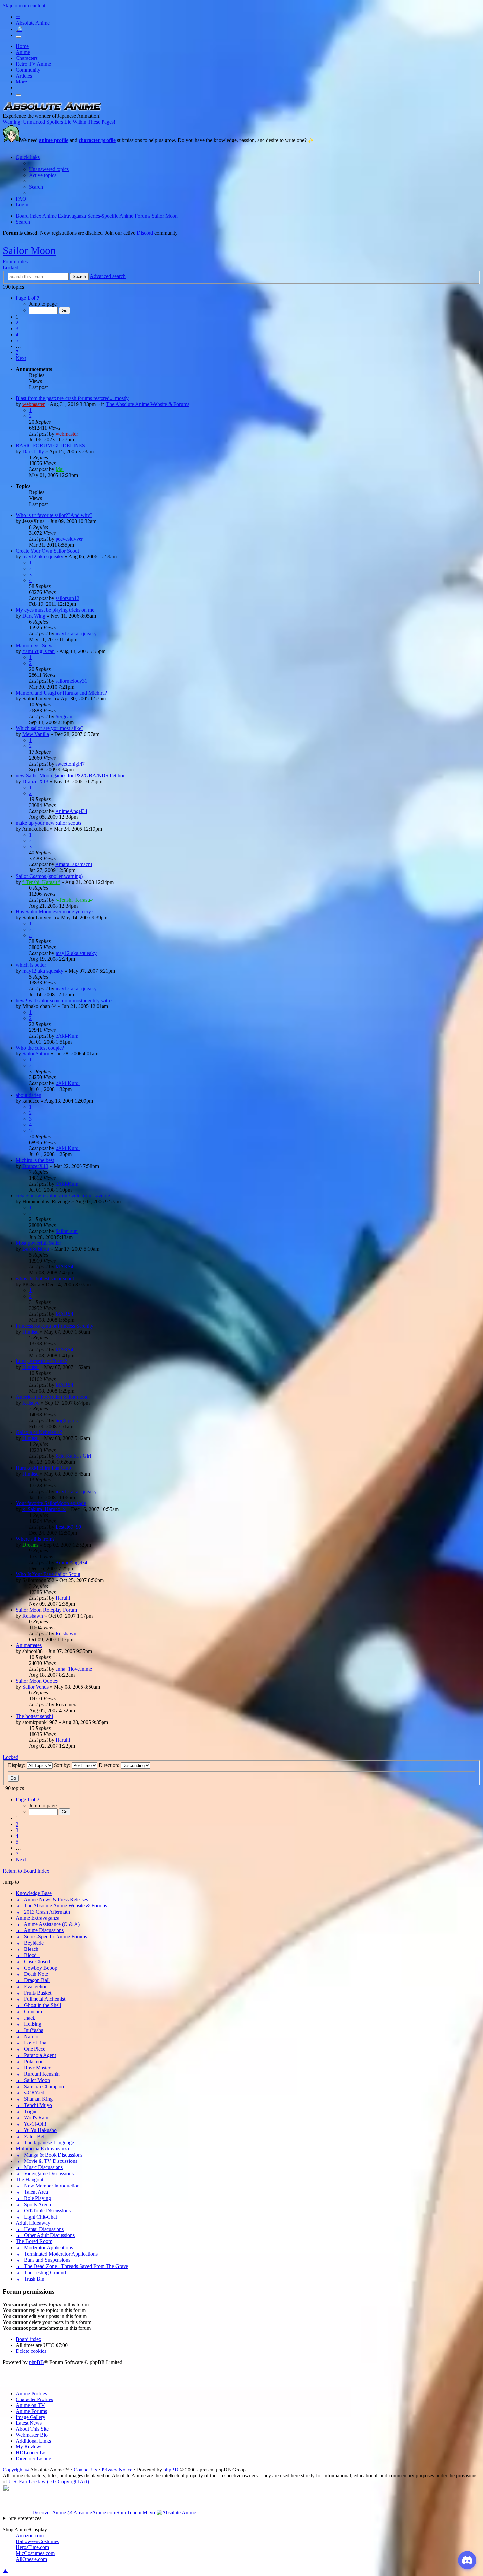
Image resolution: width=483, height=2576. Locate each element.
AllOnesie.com (31, 2559)
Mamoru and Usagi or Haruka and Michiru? (61, 693)
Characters (27, 58)
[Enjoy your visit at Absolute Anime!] (52, 110)
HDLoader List (32, 2453)
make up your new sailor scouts (48, 823)
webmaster (34, 404)
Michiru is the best (35, 1160)
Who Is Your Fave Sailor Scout (48, 1574)
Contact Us (85, 2470)
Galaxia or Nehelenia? (39, 1432)
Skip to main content (24, 5)
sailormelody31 (71, 681)
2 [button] (17, 323)
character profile (97, 140)
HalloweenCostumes (37, 2541)
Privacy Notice (117, 2470)
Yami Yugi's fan (38, 651)
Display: (17, 1765)
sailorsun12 (67, 598)
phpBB (36, 2362)
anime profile (54, 140)
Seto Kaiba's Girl (73, 1456)
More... (23, 82)
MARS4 (64, 1267)
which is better (31, 965)
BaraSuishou (36, 1249)
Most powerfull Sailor (38, 1243)
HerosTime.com (32, 2547)
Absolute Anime (33, 23)
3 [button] (17, 329)
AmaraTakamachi (74, 864)
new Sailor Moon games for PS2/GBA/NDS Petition (71, 776)
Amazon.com (30, 2535)
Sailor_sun (67, 1231)
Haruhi (63, 1598)
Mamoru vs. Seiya (35, 645)
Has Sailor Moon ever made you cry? (55, 912)
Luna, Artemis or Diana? (41, 1361)
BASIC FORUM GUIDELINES (50, 446)
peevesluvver (69, 539)
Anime (23, 52)
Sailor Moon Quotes (37, 1681)
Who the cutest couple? (40, 1048)
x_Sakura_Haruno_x (44, 1509)
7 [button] (17, 352)
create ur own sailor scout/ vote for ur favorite (63, 1196)
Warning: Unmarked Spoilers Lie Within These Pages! (59, 122)
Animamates (29, 1645)
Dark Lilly (33, 451)
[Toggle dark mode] (18, 37)
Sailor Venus (35, 1687)
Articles (24, 76)
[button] (28, 298)
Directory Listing (34, 2458)
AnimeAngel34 (71, 811)
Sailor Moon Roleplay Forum (46, 1610)
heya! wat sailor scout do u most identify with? (64, 1000)
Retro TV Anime (33, 64)
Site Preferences (25, 2518)
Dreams (30, 1545)
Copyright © (16, 2470)
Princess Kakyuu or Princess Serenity (55, 1326)
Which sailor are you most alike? (50, 728)
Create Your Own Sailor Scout (47, 551)
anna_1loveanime (74, 1669)
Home (22, 46)
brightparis (67, 1420)
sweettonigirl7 (70, 764)
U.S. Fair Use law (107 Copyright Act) (49, 2481)
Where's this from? (35, 1539)
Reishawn (33, 1616)
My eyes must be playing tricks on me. (56, 610)
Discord (145, 233)
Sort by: (63, 1765)
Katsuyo (31, 1403)
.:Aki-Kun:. (68, 1036)
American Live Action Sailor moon (52, 1397)
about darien (29, 1095)
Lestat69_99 (68, 1527)
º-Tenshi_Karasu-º (41, 882)
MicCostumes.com (35, 2553)
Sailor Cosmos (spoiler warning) (49, 876)
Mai (60, 469)
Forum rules (15, 261)
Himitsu (31, 1332)
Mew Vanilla (36, 734)
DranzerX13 (35, 781)
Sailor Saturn (36, 1054)
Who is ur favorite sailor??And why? (54, 515)
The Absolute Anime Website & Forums (148, 404)
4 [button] (17, 334)
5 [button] (17, 340)
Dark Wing (34, 616)
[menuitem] (49, 169)
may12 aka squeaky (43, 557)
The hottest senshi (34, 1716)
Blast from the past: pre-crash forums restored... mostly (72, 398)
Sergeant (65, 716)
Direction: (110, 1765)
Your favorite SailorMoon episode (51, 1503)
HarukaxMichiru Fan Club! (44, 1468)
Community (28, 70)
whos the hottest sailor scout (45, 1278)
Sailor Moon (29, 250)
